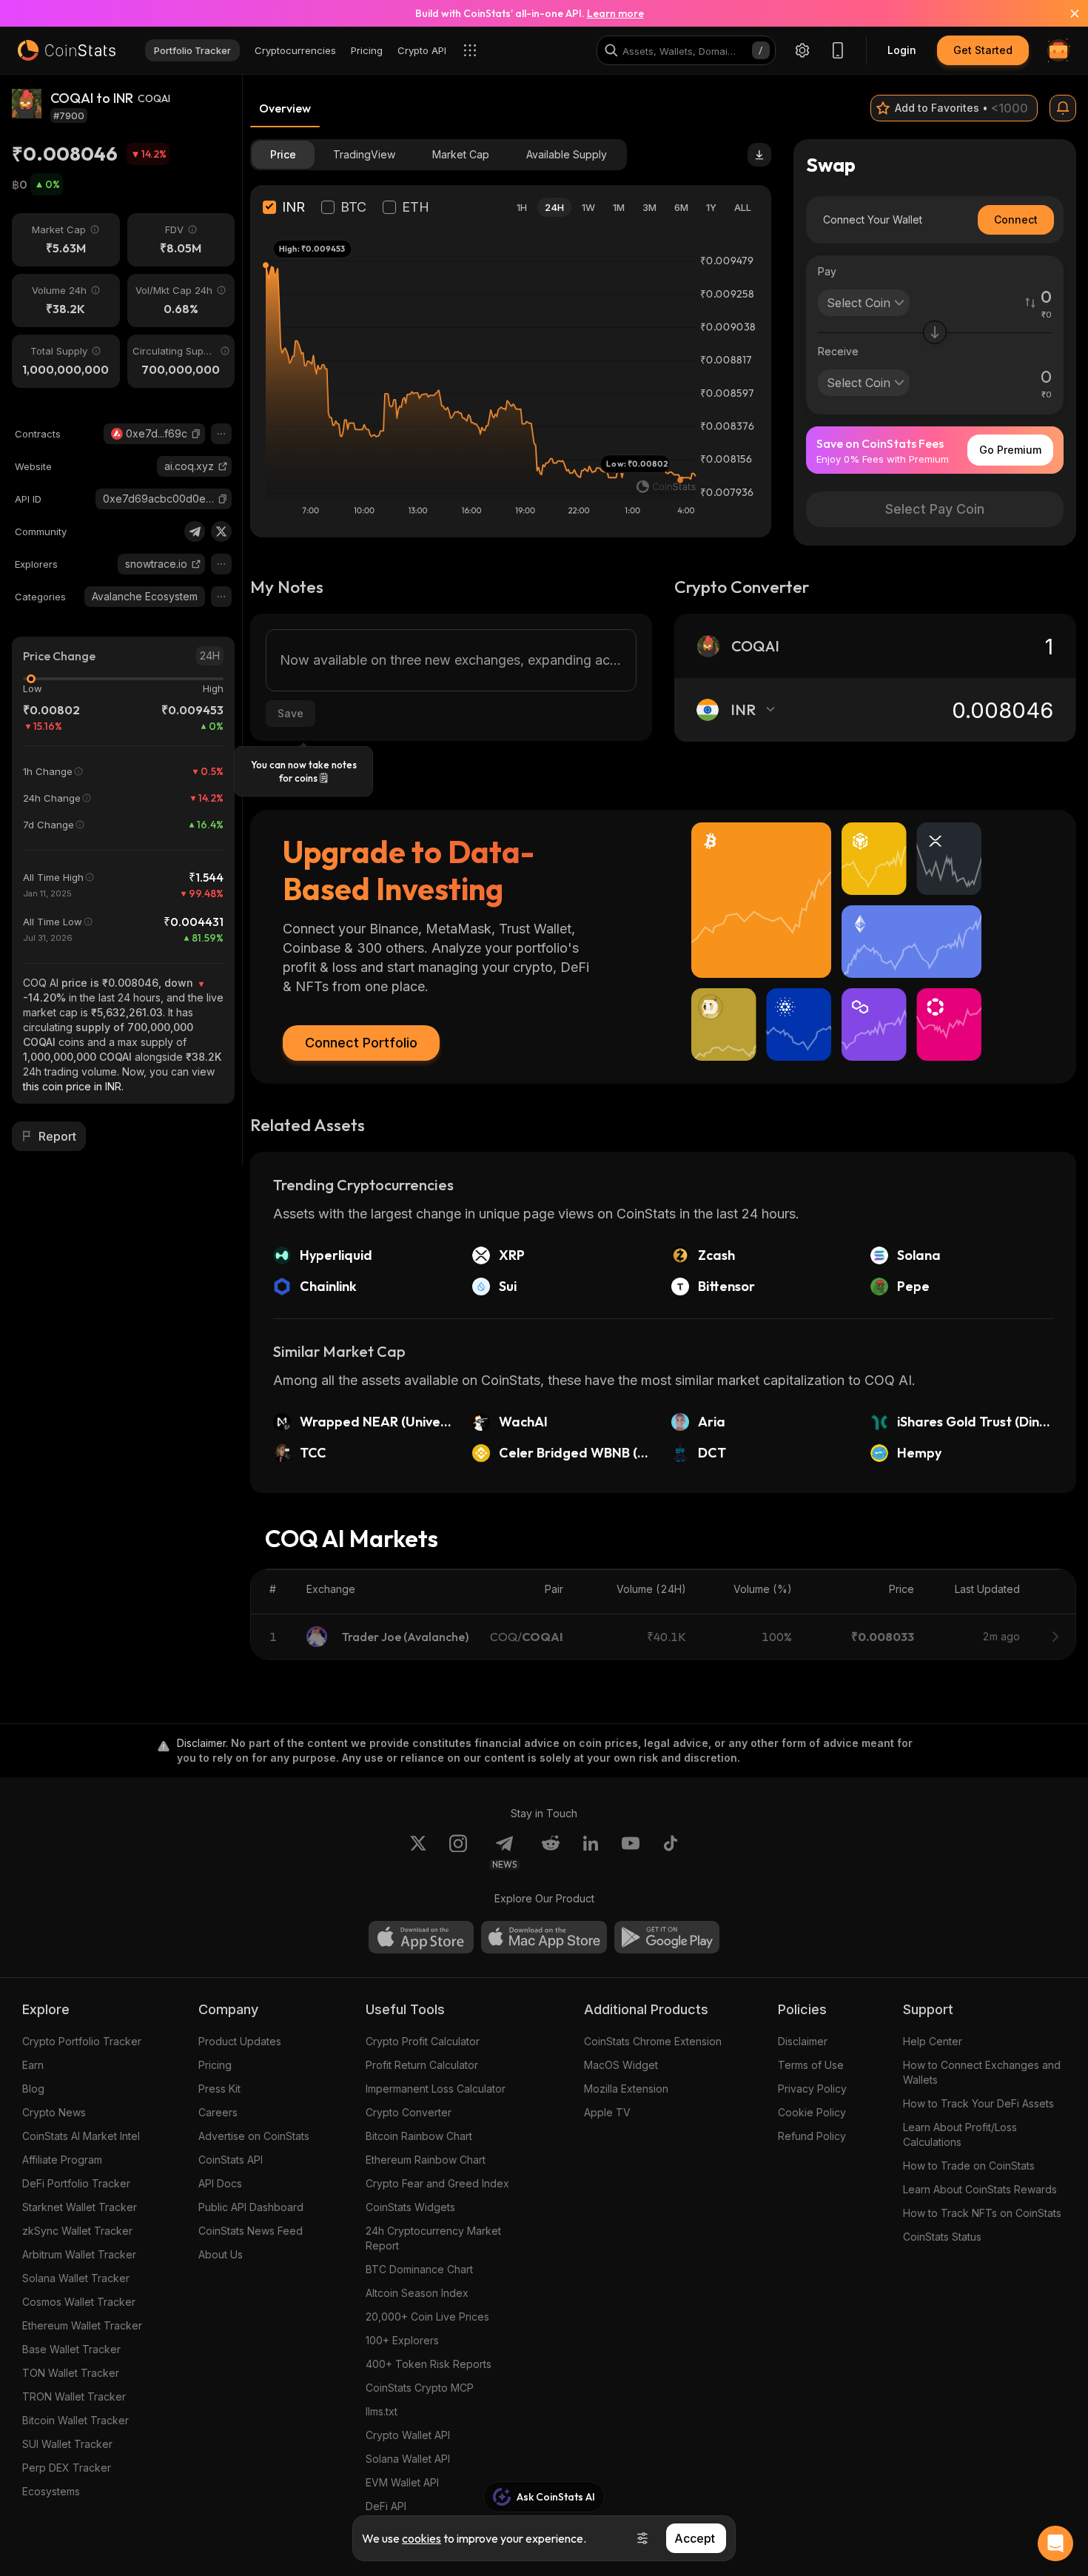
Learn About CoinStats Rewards (980, 2189)
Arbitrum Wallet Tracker (79, 2254)
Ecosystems (51, 2491)
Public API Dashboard (251, 2207)
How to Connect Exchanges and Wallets (982, 2072)
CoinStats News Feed (251, 2231)
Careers (218, 2112)
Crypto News (54, 2112)
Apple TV (607, 2112)
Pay (827, 271)
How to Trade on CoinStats (969, 2166)
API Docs (220, 2183)
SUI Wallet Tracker (67, 2444)
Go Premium (1010, 450)
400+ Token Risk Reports (429, 2364)
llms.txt (382, 2411)
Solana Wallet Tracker (76, 2278)
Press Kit (219, 2089)
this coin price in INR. (73, 1086)
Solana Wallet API (408, 2459)
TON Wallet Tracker (71, 2373)
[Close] (1066, 13)
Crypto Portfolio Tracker (82, 2041)
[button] (196, 434)
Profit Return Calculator (422, 2065)
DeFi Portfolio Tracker (76, 2183)
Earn (33, 2065)
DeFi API (386, 2506)
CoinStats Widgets (410, 2207)
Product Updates (240, 2041)
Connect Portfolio (361, 1043)
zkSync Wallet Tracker (77, 2231)
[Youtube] (631, 1852)
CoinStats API (231, 2160)
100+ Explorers (402, 2340)
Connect (1016, 219)
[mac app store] (544, 1937)
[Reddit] (551, 1852)
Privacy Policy (812, 2089)
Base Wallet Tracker (71, 2349)
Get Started (983, 50)
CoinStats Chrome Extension (653, 2041)
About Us (221, 2254)
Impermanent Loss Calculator (436, 2089)
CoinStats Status (942, 2237)
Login (902, 50)
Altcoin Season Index (417, 2293)
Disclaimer (803, 2041)
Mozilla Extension (626, 2089)
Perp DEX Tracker (67, 2468)
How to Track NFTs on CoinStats (982, 2213)
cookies (422, 2538)
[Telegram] (195, 531)
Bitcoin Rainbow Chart (419, 2136)
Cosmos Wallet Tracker (79, 2302)
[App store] (421, 1937)
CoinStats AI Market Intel (81, 2136)
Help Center (933, 2041)
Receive (838, 351)
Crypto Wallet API (408, 2435)
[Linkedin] (591, 1852)
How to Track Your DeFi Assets (978, 2103)
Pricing (215, 2065)
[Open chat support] (1055, 2543)
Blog (33, 2089)
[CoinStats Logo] (67, 50)
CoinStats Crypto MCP (420, 2388)
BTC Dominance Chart (419, 2269)
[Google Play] (667, 1937)
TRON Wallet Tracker (74, 2396)
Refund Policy (812, 2136)
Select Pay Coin (935, 509)
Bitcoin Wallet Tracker (75, 2420)
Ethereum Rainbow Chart (426, 2160)
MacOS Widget (621, 2065)
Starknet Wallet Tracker (80, 2207)
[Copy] (196, 434)
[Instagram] (458, 1852)
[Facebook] (671, 1852)
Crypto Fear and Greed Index (437, 2183)
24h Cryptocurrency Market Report (433, 2238)
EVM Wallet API (402, 2482)
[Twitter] (221, 531)
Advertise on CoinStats (254, 2136)
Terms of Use (811, 2065)
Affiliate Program (62, 2160)
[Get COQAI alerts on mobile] (1063, 108)
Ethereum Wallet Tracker (82, 2325)
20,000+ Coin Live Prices (427, 2317)
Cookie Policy (812, 2112)
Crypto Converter (409, 2112)
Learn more (615, 13)
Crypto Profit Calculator (423, 2041)
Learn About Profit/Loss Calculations (960, 2134)
